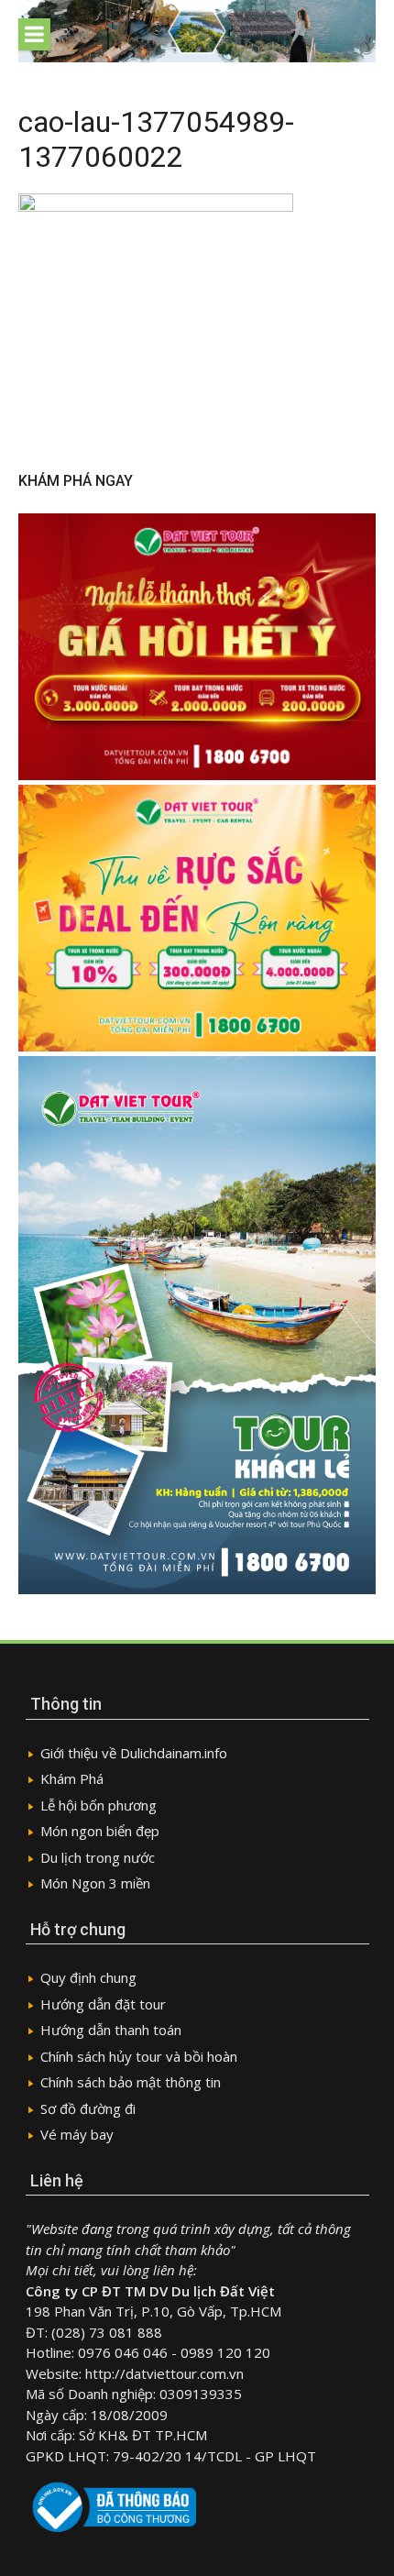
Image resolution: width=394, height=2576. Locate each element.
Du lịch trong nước (98, 1857)
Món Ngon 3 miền (95, 1883)
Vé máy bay (77, 2134)
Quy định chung (88, 1977)
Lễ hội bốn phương (98, 1805)
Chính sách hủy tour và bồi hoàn (139, 2056)
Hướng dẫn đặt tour (103, 2004)
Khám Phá (72, 1778)
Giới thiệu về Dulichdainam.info (134, 1753)
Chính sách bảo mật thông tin (131, 2082)
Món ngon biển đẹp (100, 1831)
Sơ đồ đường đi (88, 2108)
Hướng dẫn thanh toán (111, 2030)
